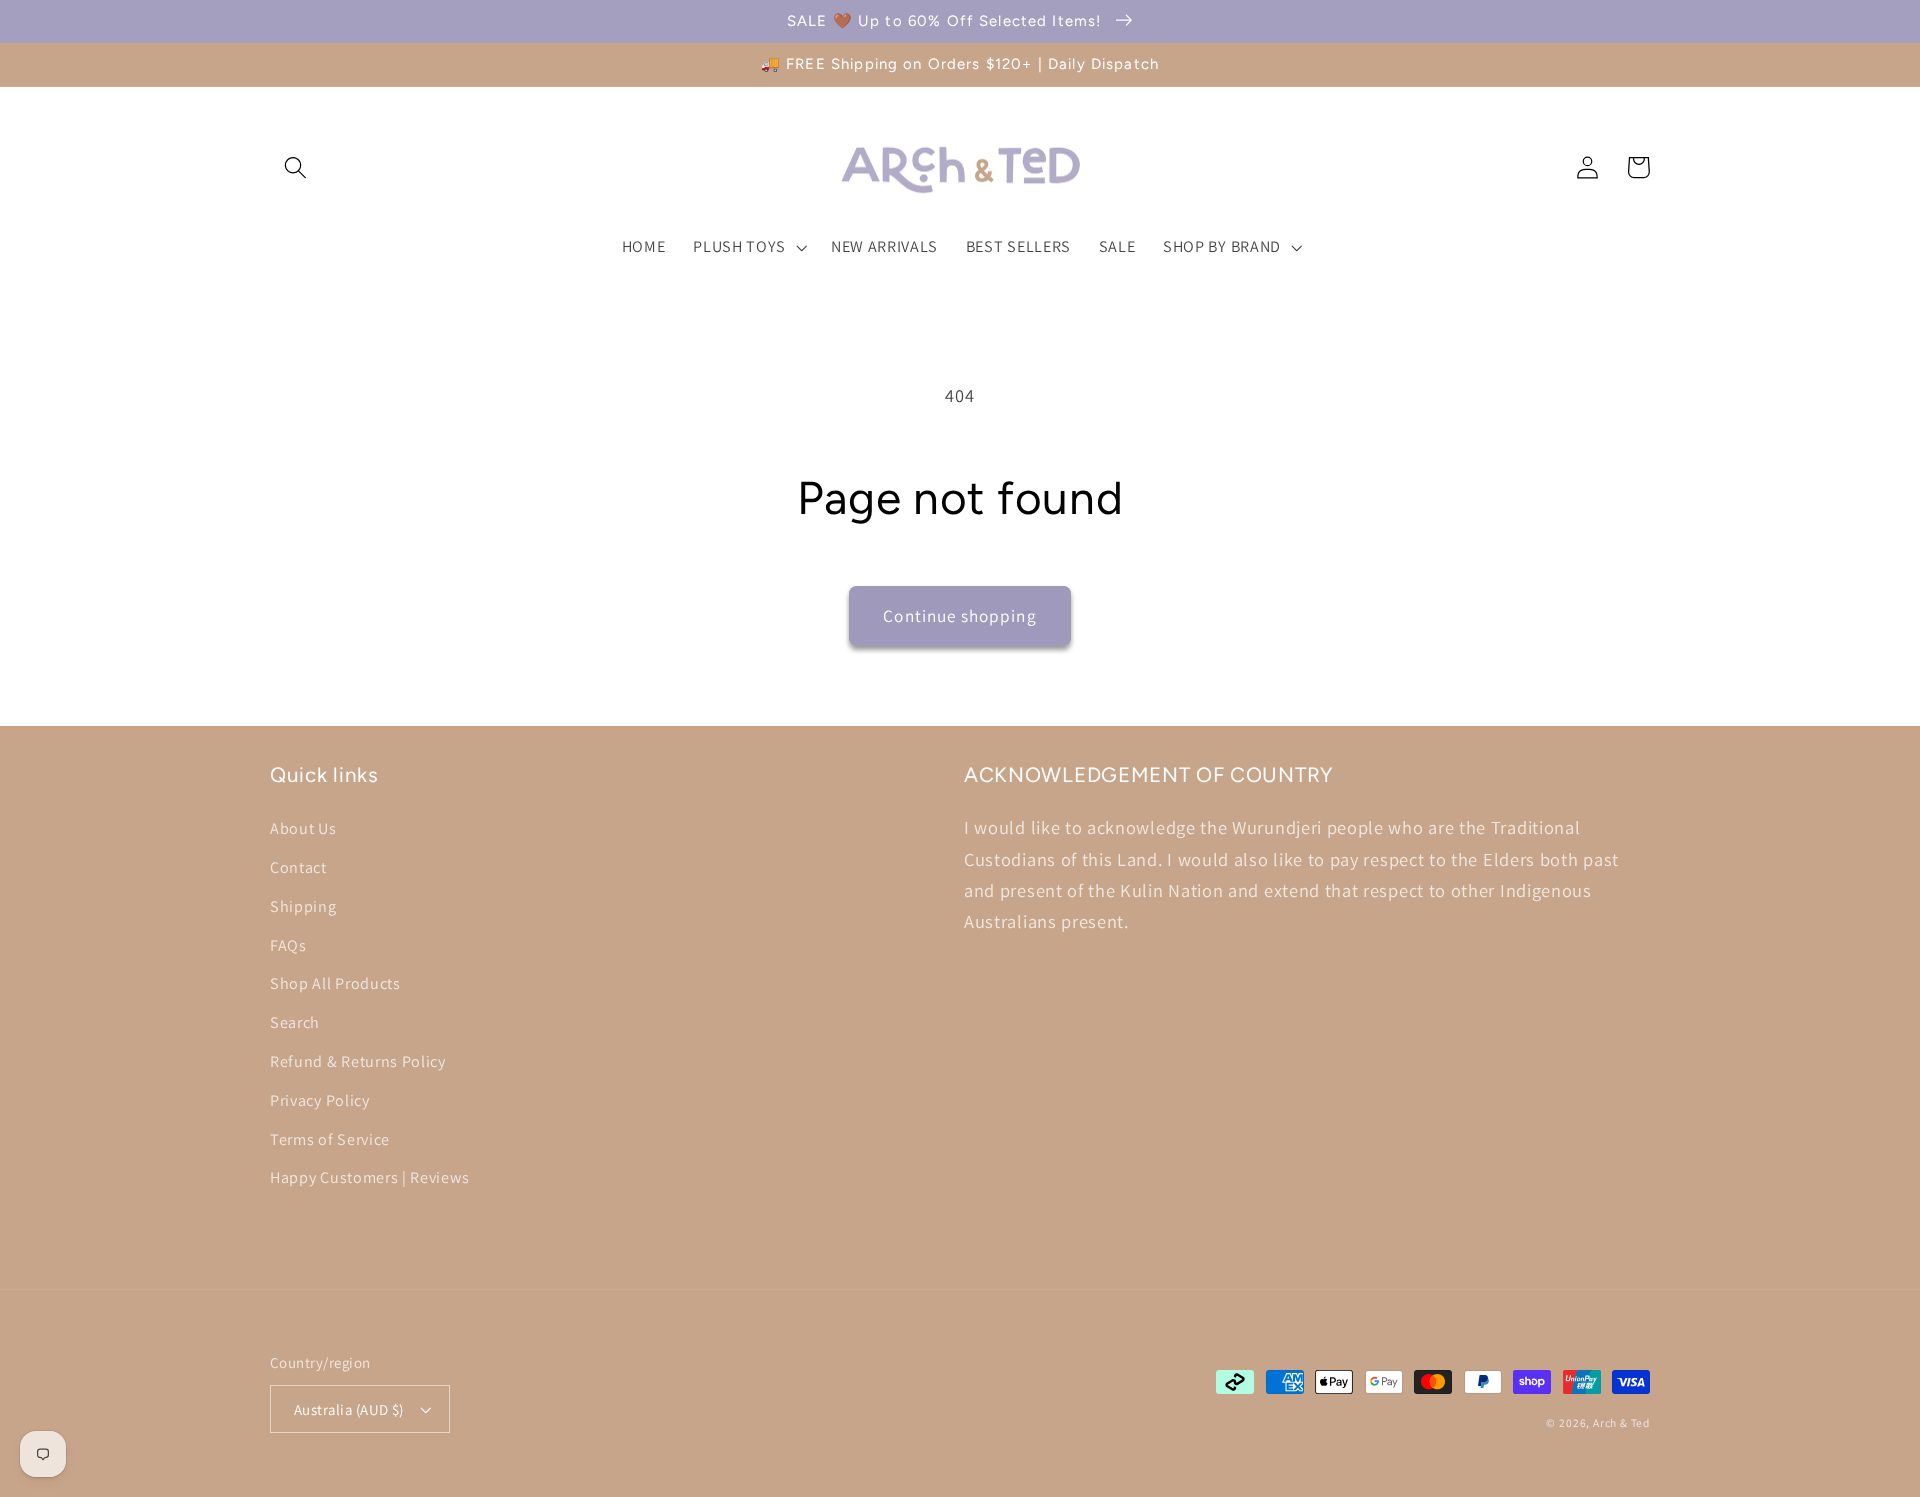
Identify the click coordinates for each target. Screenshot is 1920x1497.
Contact (298, 867)
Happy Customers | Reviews (369, 1177)
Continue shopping (960, 615)
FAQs (288, 945)
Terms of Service (330, 1139)
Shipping (303, 906)
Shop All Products (335, 983)
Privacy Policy (320, 1100)
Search (295, 1022)
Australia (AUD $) (349, 1409)
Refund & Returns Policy (358, 1061)
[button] (295, 167)
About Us (303, 828)
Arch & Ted (1621, 1422)
